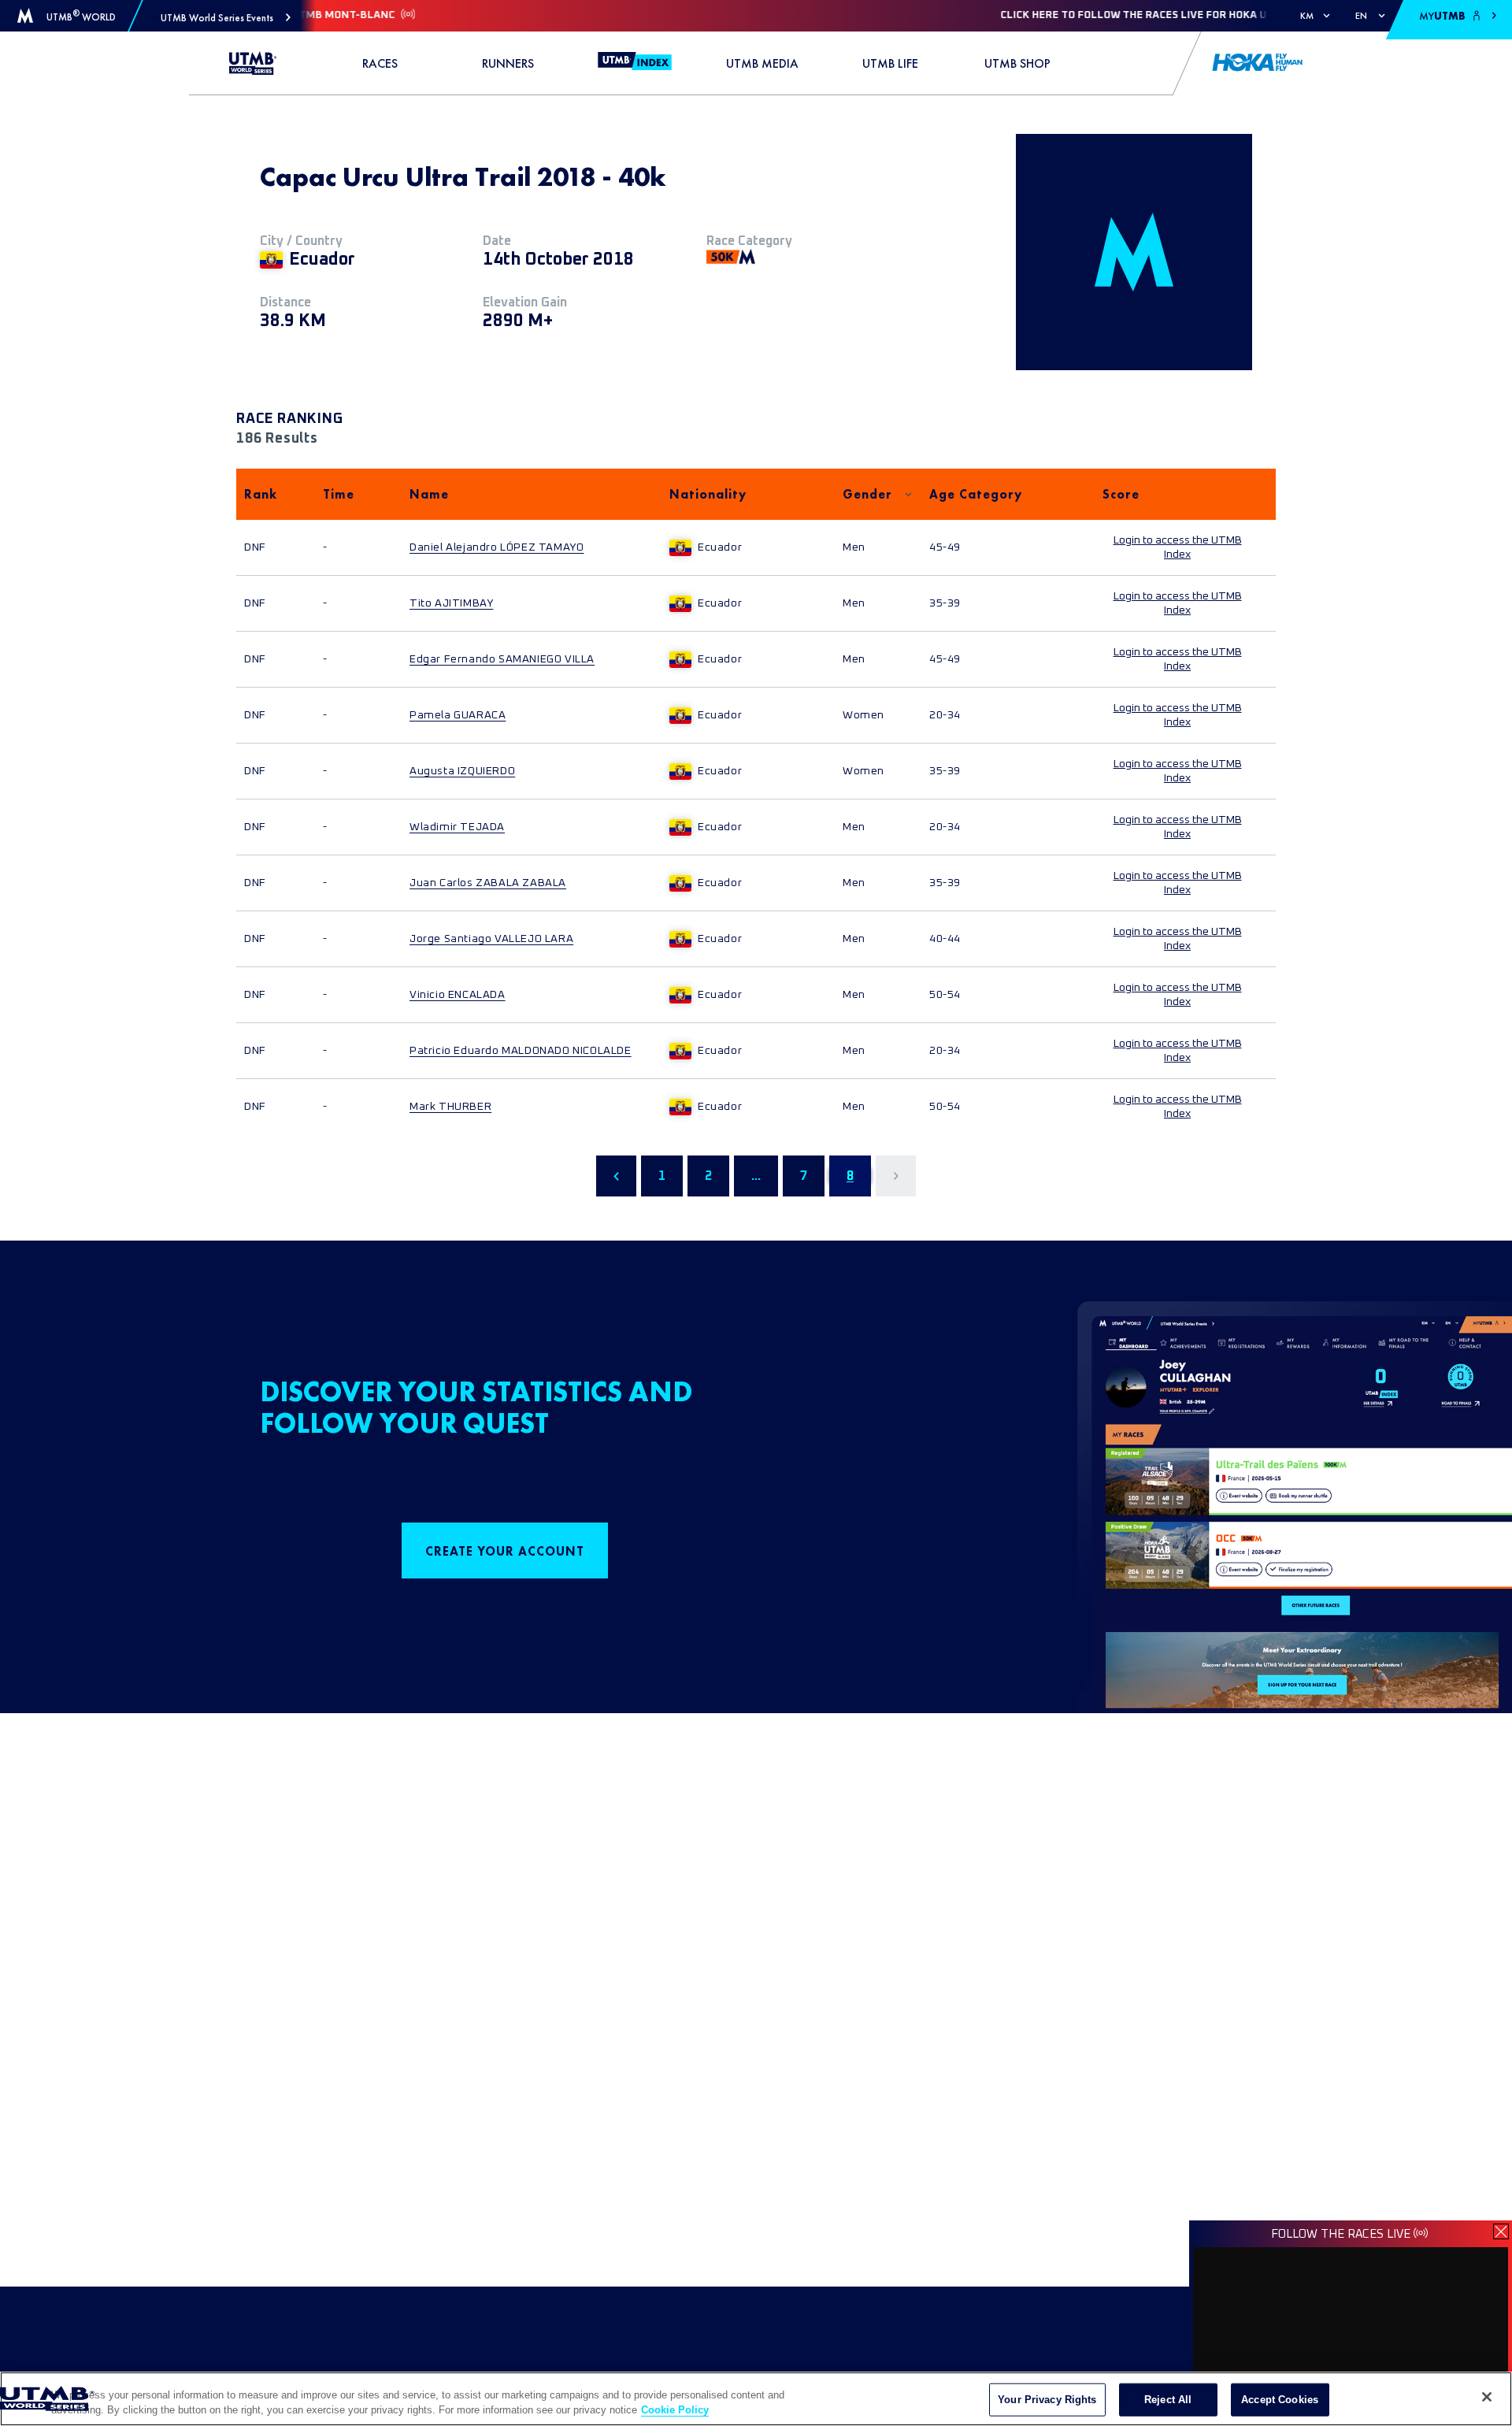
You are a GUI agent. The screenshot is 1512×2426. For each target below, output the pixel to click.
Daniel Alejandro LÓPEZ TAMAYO (497, 547)
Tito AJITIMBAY (451, 603)
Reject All (1168, 2400)
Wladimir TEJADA (457, 827)
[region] (756, 2399)
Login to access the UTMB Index (1178, 547)
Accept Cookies (1280, 2400)
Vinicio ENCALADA (458, 995)
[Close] (1487, 2397)
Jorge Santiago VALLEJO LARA (491, 939)
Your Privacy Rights (1047, 2400)
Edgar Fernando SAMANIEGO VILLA (502, 659)
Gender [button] (867, 494)
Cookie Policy (675, 2410)
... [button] (756, 1176)
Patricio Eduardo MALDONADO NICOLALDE (521, 1051)
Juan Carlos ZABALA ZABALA (488, 883)
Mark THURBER (450, 1107)
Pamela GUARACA (458, 715)
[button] (226, 18)
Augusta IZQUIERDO (462, 771)
